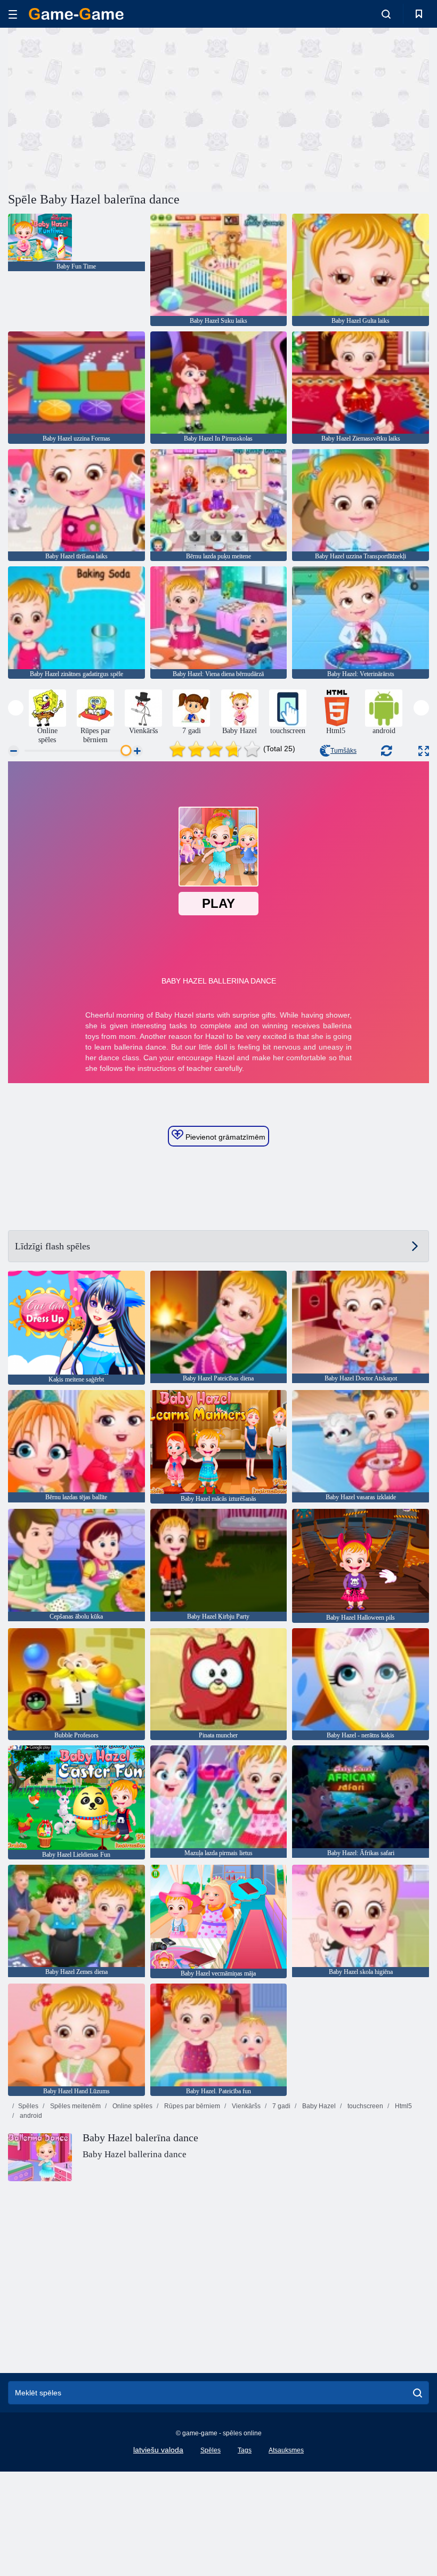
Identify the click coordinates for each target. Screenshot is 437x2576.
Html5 (403, 2106)
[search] (418, 2393)
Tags (245, 2450)
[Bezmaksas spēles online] (76, 14)
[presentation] (16, 708)
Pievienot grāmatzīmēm (224, 1137)
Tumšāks (343, 751)
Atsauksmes (286, 2450)
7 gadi (281, 2106)
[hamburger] (13, 14)
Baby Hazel (318, 2106)
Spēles (28, 2106)
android (30, 2116)
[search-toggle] (386, 14)
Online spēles (132, 2106)
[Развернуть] (424, 751)
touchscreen (365, 2106)
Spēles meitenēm (75, 2106)
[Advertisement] (114, 108)
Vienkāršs (245, 2106)
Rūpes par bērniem (191, 2106)
